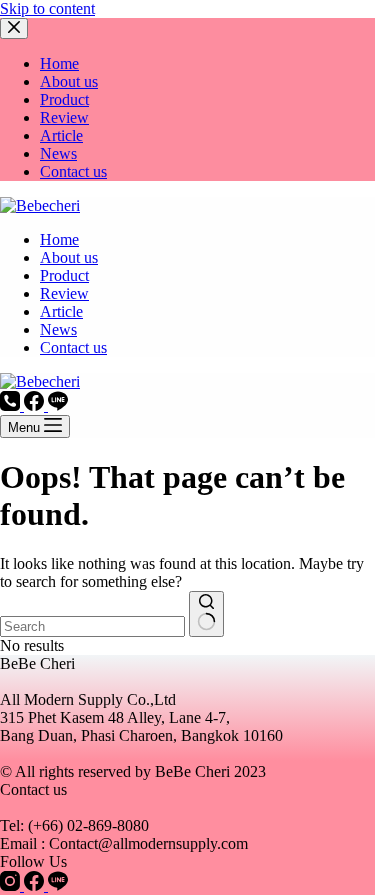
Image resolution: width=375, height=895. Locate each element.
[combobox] (92, 626)
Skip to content (47, 8)
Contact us (73, 347)
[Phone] (12, 405)
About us (69, 257)
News (58, 329)
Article (61, 311)
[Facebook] (36, 405)
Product (64, 275)
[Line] (58, 405)
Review (64, 293)
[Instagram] (12, 885)
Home (59, 239)
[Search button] (206, 614)
